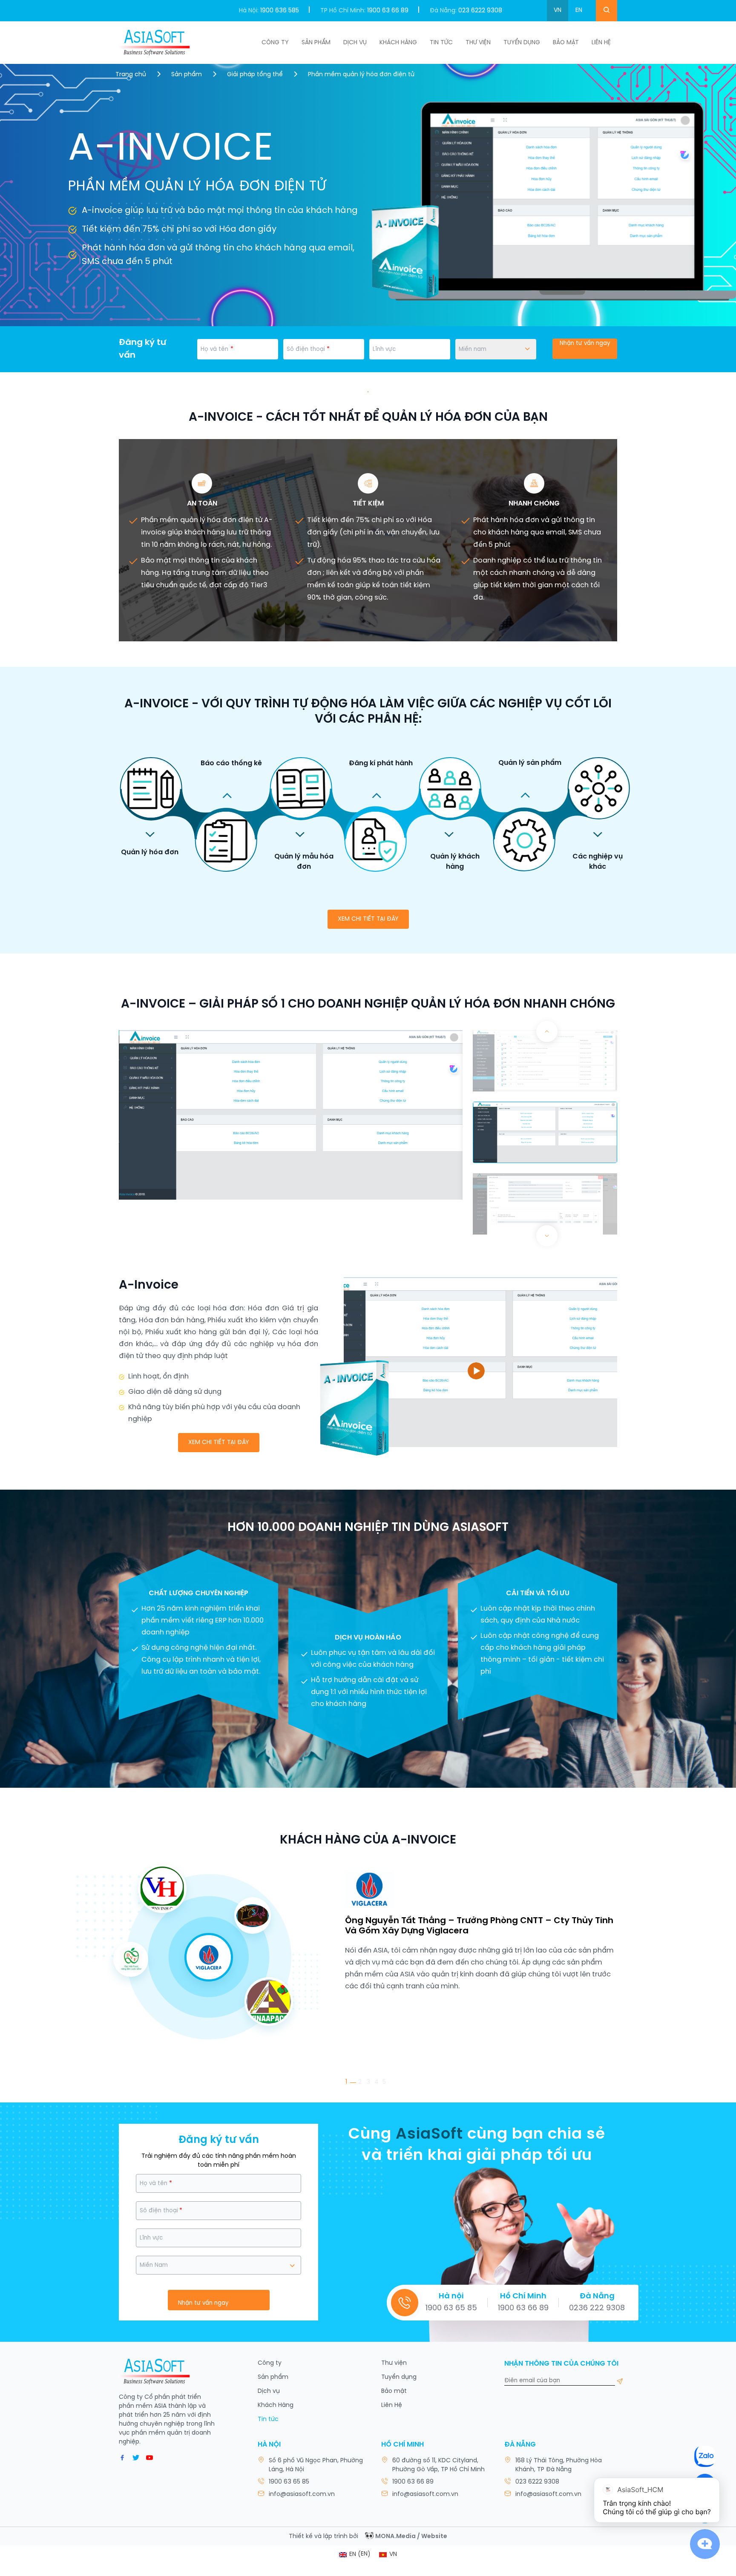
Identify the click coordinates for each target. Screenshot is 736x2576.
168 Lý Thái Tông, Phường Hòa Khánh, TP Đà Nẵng (559, 2465)
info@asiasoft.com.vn (302, 2494)
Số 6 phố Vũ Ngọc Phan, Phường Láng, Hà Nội (316, 2465)
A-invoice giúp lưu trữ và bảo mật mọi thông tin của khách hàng (220, 211)
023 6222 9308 (480, 11)
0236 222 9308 (597, 2308)
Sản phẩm (316, 43)
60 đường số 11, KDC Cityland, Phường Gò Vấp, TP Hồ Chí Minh (438, 2465)
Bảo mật (394, 2391)
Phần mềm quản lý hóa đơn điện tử (361, 75)
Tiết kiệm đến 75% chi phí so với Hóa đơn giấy (179, 229)
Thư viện (478, 43)
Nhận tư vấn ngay (585, 343)
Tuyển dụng (522, 43)
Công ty (275, 43)
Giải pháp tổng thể (255, 75)
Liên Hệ (601, 43)
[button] (547, 1236)
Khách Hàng (398, 43)
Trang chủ (131, 75)
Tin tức (441, 43)
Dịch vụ (355, 43)
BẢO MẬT (566, 43)
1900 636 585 (280, 11)
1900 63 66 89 (388, 11)
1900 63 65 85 (451, 2308)
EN (579, 10)
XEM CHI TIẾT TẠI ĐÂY (368, 919)
